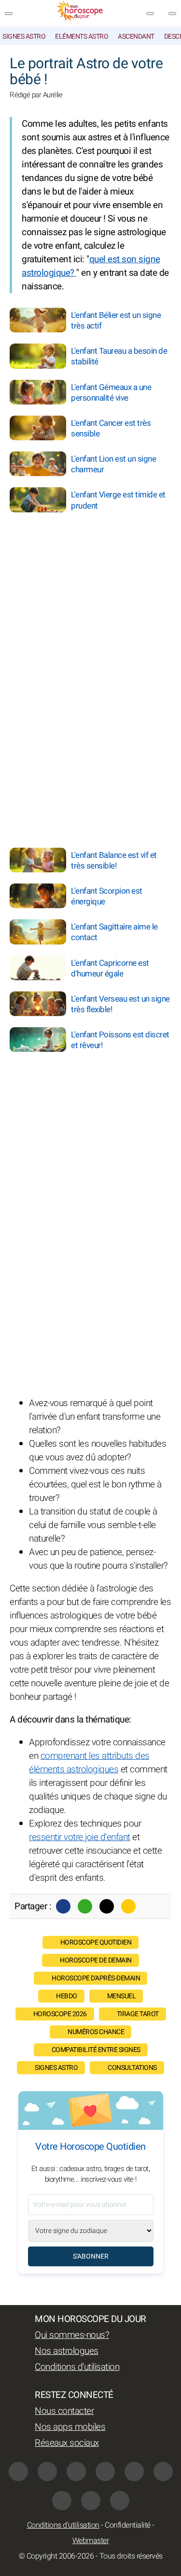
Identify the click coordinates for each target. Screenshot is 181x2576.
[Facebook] (63, 1906)
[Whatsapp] (85, 1906)
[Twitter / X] (107, 1906)
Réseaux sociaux (67, 2443)
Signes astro (24, 37)
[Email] (128, 1906)
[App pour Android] (120, 2501)
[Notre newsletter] (150, 14)
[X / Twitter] (62, 2501)
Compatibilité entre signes (96, 2050)
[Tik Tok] (134, 2471)
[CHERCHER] (172, 14)
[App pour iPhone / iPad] (91, 2501)
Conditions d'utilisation (77, 2367)
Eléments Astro (82, 37)
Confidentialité (128, 2525)
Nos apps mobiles (70, 2427)
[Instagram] (47, 2471)
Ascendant (136, 37)
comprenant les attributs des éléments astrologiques (89, 1763)
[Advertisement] (121, 574)
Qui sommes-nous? (72, 2335)
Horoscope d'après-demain (96, 1978)
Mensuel (122, 1996)
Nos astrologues (67, 2351)
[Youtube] (105, 2471)
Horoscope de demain (96, 1960)
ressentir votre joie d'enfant (80, 1837)
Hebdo (67, 1996)
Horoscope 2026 (60, 2014)
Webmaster (91, 2541)
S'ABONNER (91, 2256)
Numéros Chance (96, 2032)
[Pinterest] (163, 2471)
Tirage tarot (138, 2014)
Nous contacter (64, 2411)
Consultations (132, 2068)
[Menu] (9, 14)
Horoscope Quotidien (96, 1942)
